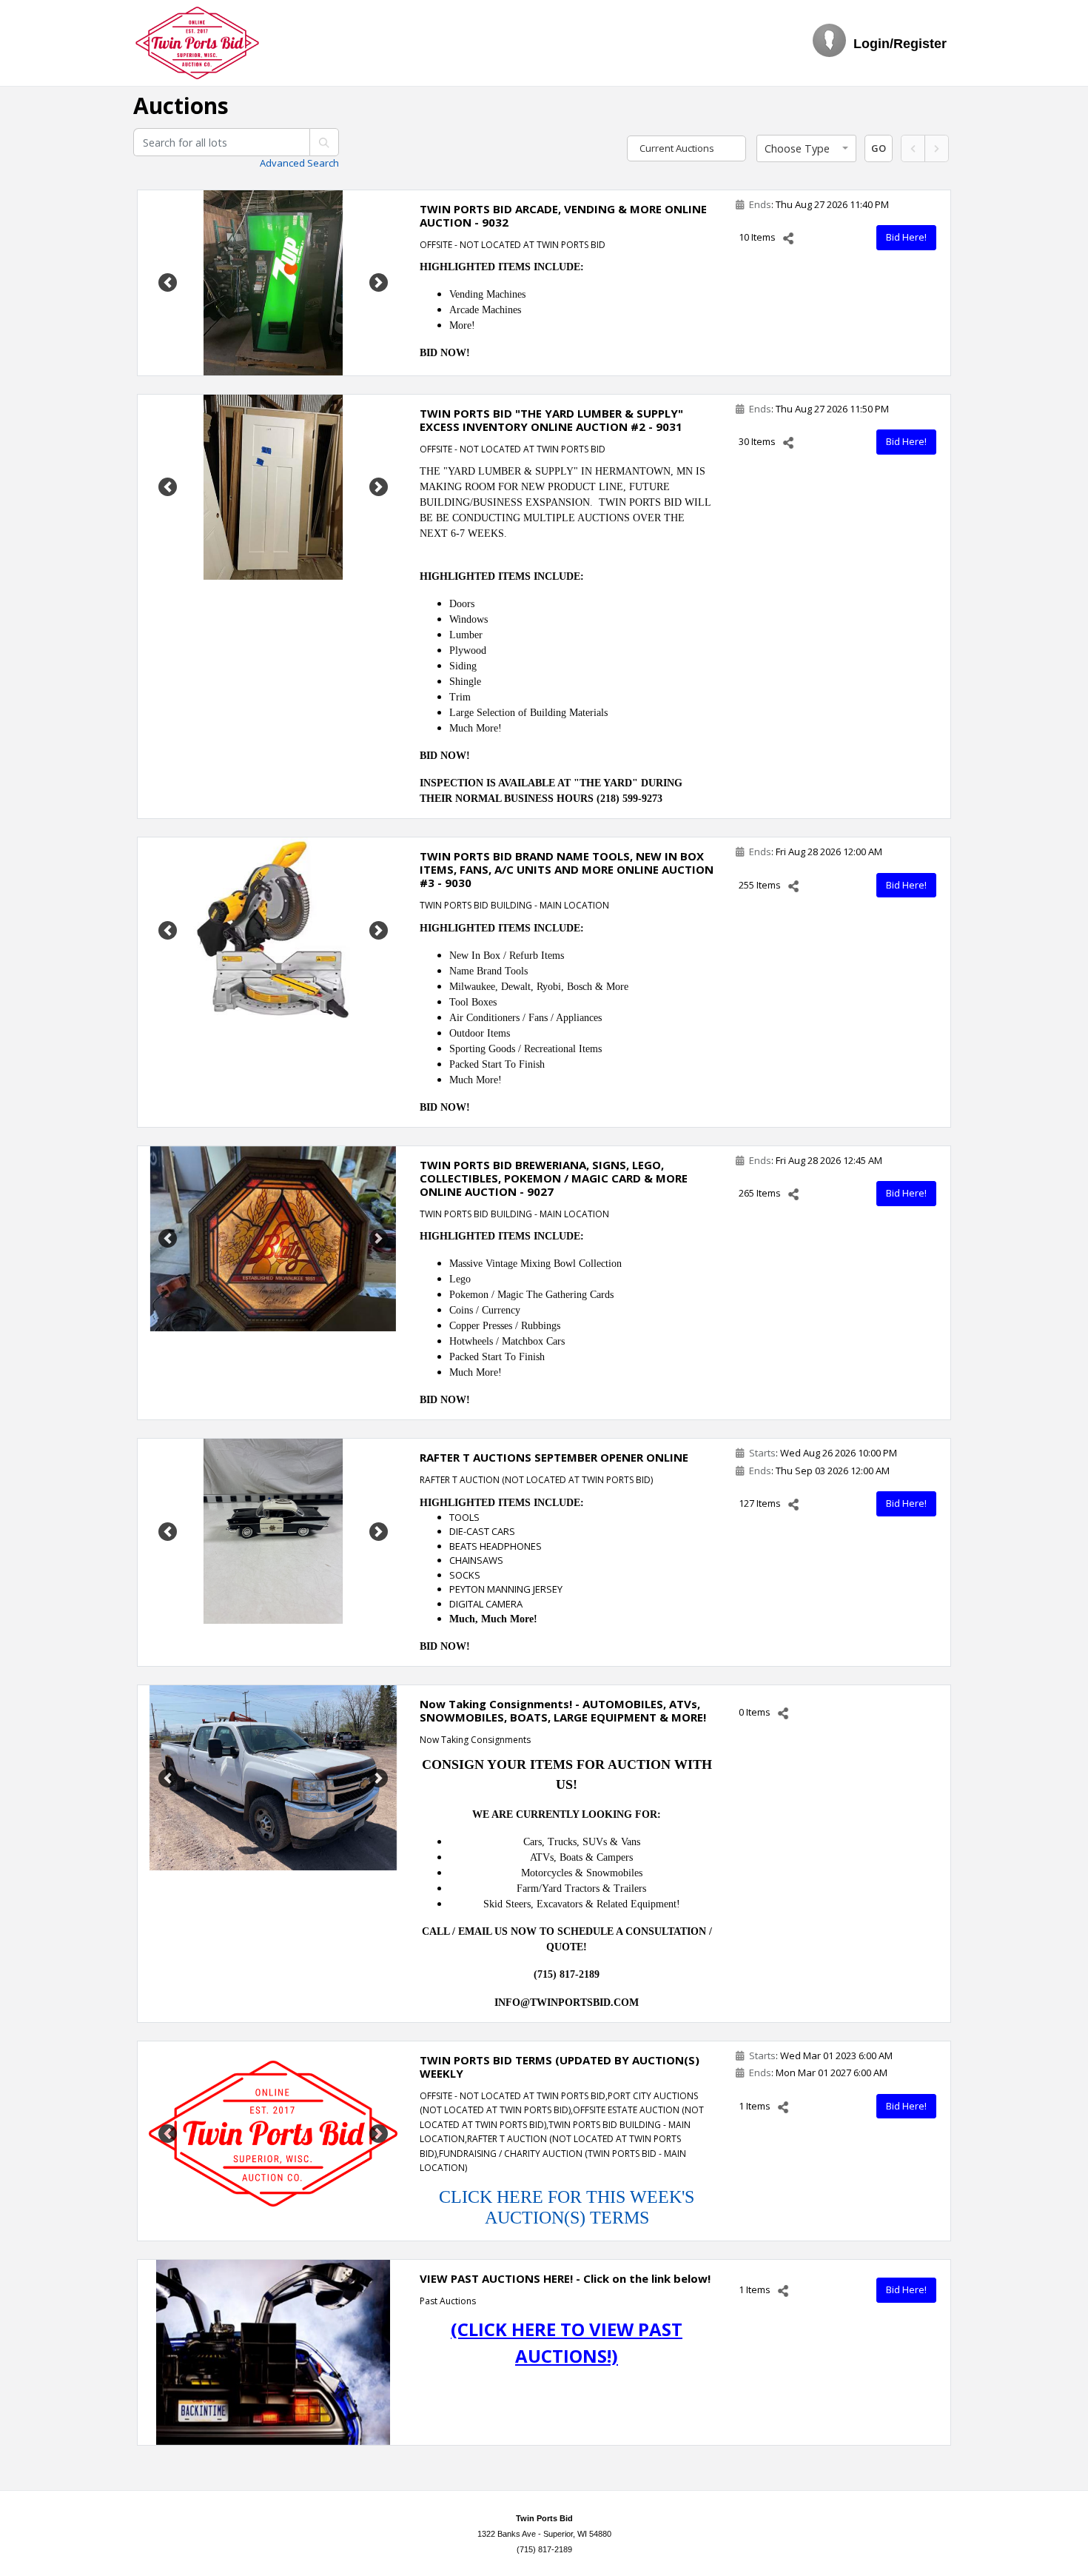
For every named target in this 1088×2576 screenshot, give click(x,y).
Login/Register (900, 44)
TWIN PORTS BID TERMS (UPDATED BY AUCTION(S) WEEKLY (560, 2067)
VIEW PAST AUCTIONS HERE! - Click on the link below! (565, 2278)
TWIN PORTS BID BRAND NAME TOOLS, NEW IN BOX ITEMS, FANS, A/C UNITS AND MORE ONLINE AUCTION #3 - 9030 (567, 869)
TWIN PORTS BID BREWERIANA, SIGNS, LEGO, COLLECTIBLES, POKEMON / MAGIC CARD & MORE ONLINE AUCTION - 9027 (554, 1178)
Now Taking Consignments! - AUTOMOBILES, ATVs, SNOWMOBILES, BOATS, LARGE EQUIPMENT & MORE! (563, 1710)
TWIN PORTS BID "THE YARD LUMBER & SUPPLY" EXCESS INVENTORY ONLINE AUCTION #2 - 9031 (551, 420)
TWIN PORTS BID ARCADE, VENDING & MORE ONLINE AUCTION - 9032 (563, 215)
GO (879, 148)
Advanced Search (299, 163)
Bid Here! (906, 237)
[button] (806, 149)
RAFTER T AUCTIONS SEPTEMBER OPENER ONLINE (554, 1457)
